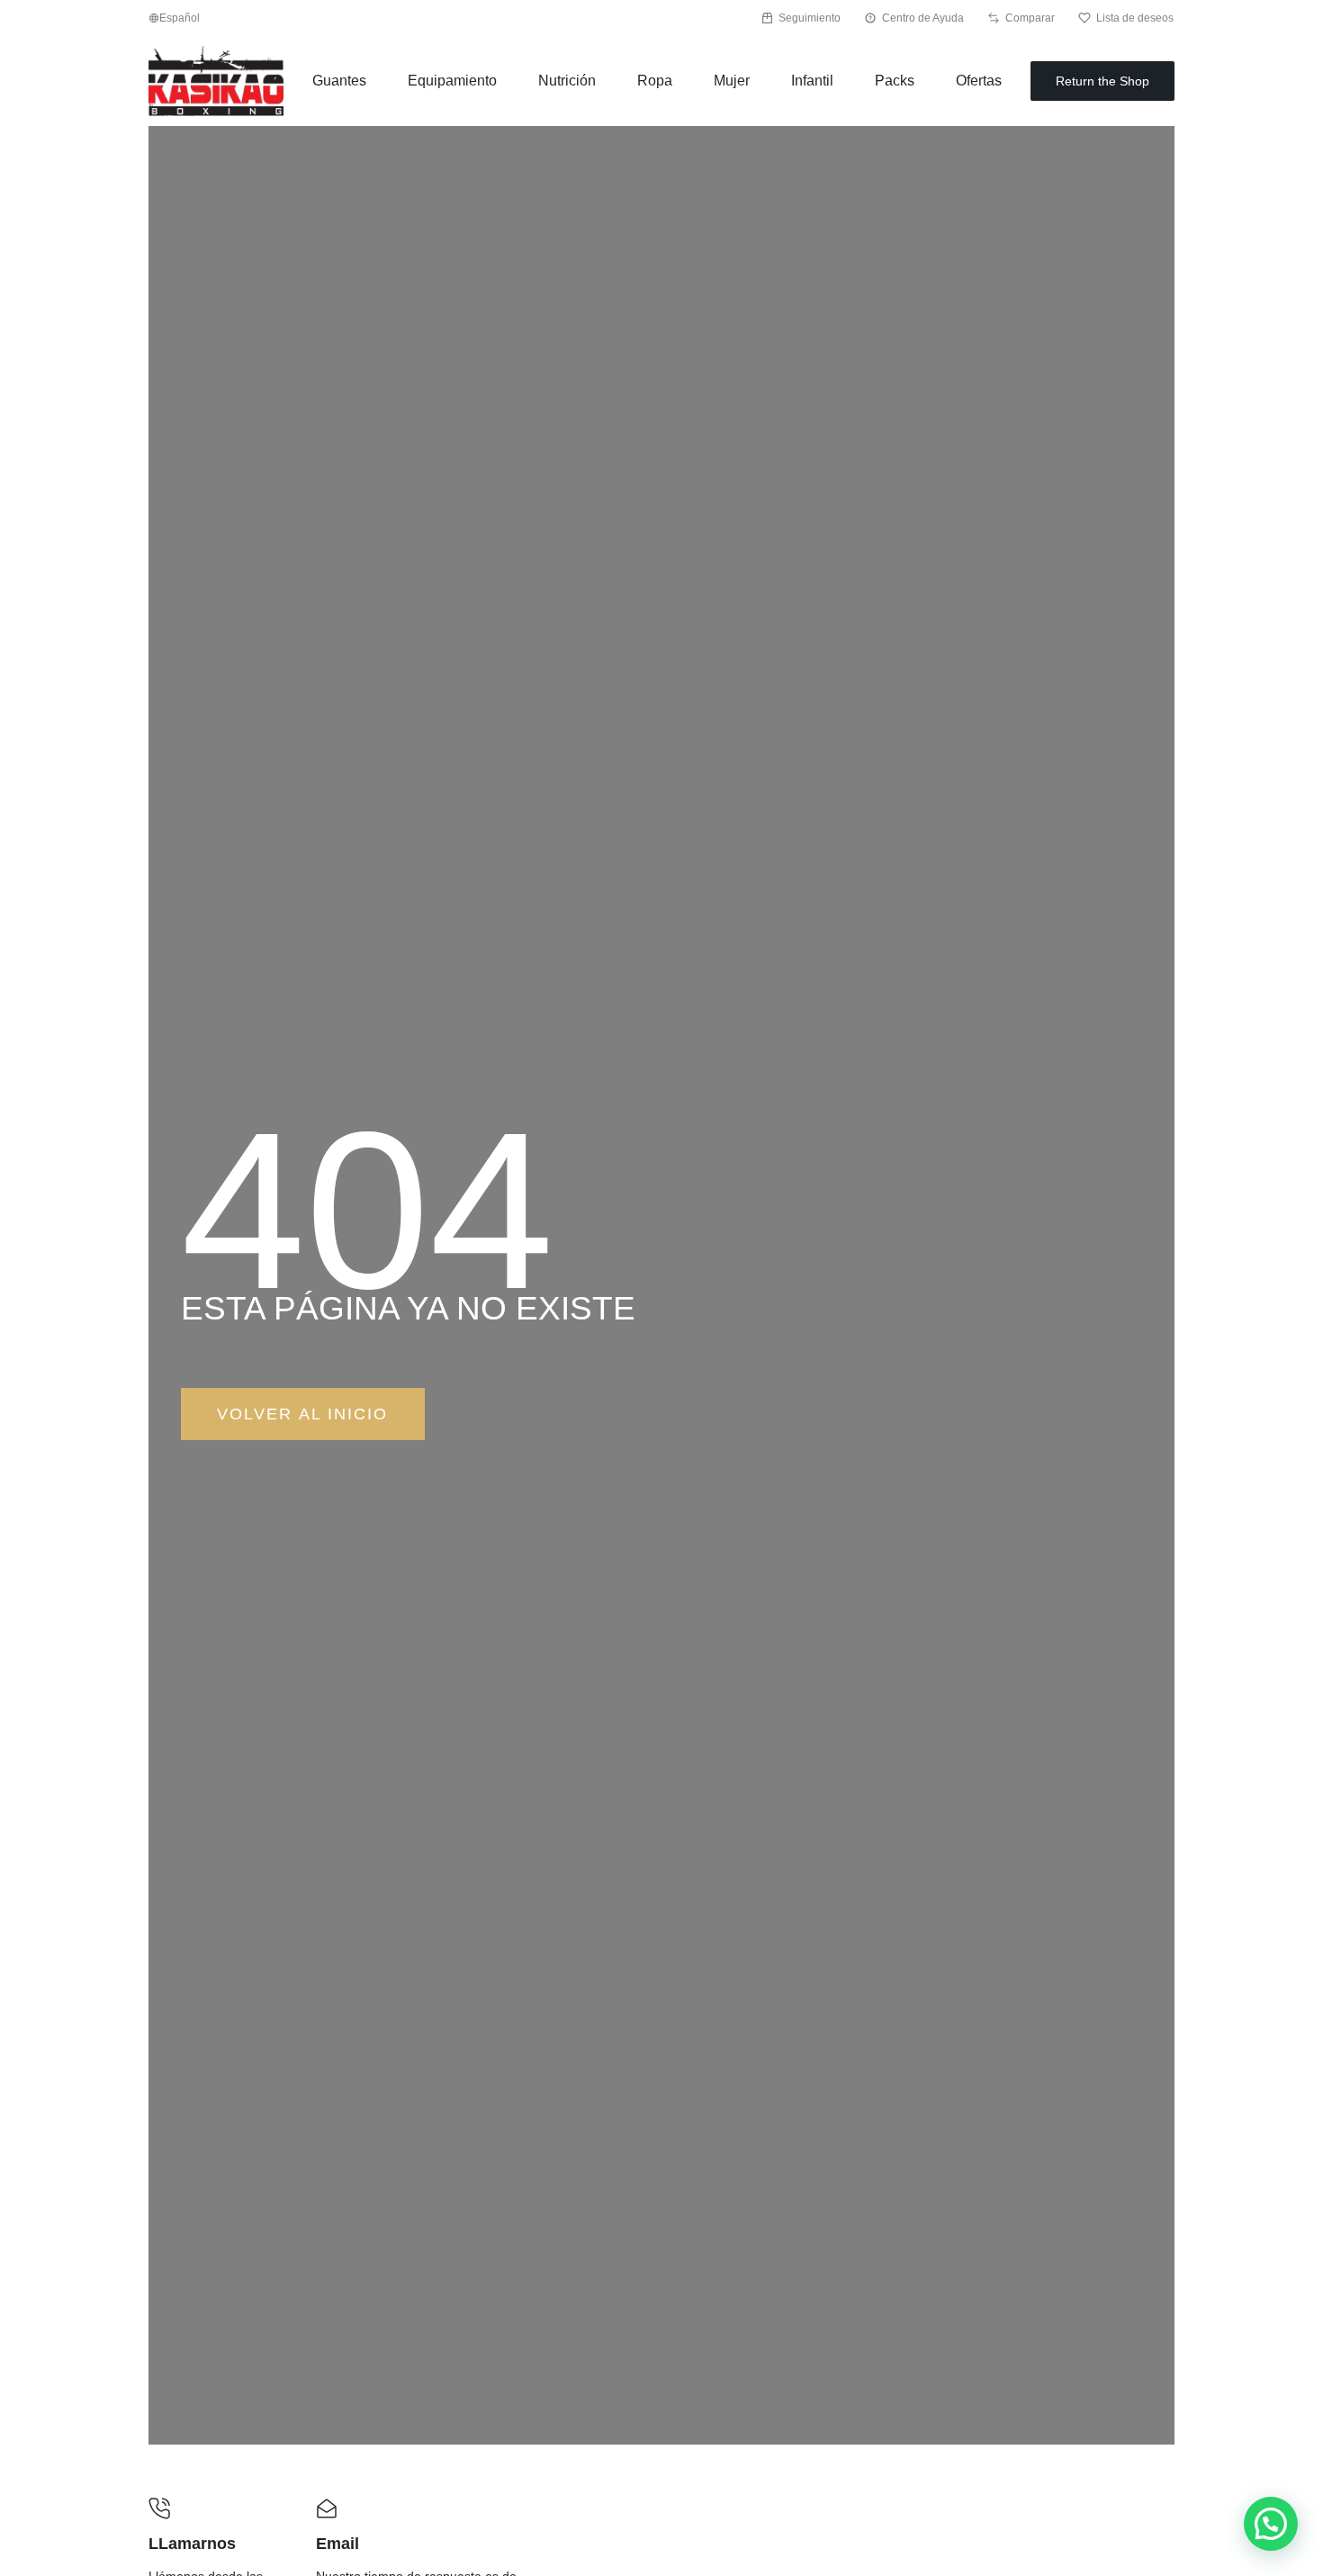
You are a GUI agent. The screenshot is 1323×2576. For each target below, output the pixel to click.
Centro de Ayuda (923, 18)
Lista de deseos (1135, 18)
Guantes (339, 81)
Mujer (732, 81)
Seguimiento (810, 18)
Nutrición (567, 81)
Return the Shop (1102, 81)
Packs (895, 81)
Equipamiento (452, 81)
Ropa (655, 81)
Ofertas (979, 81)
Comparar (1030, 18)
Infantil (812, 81)
